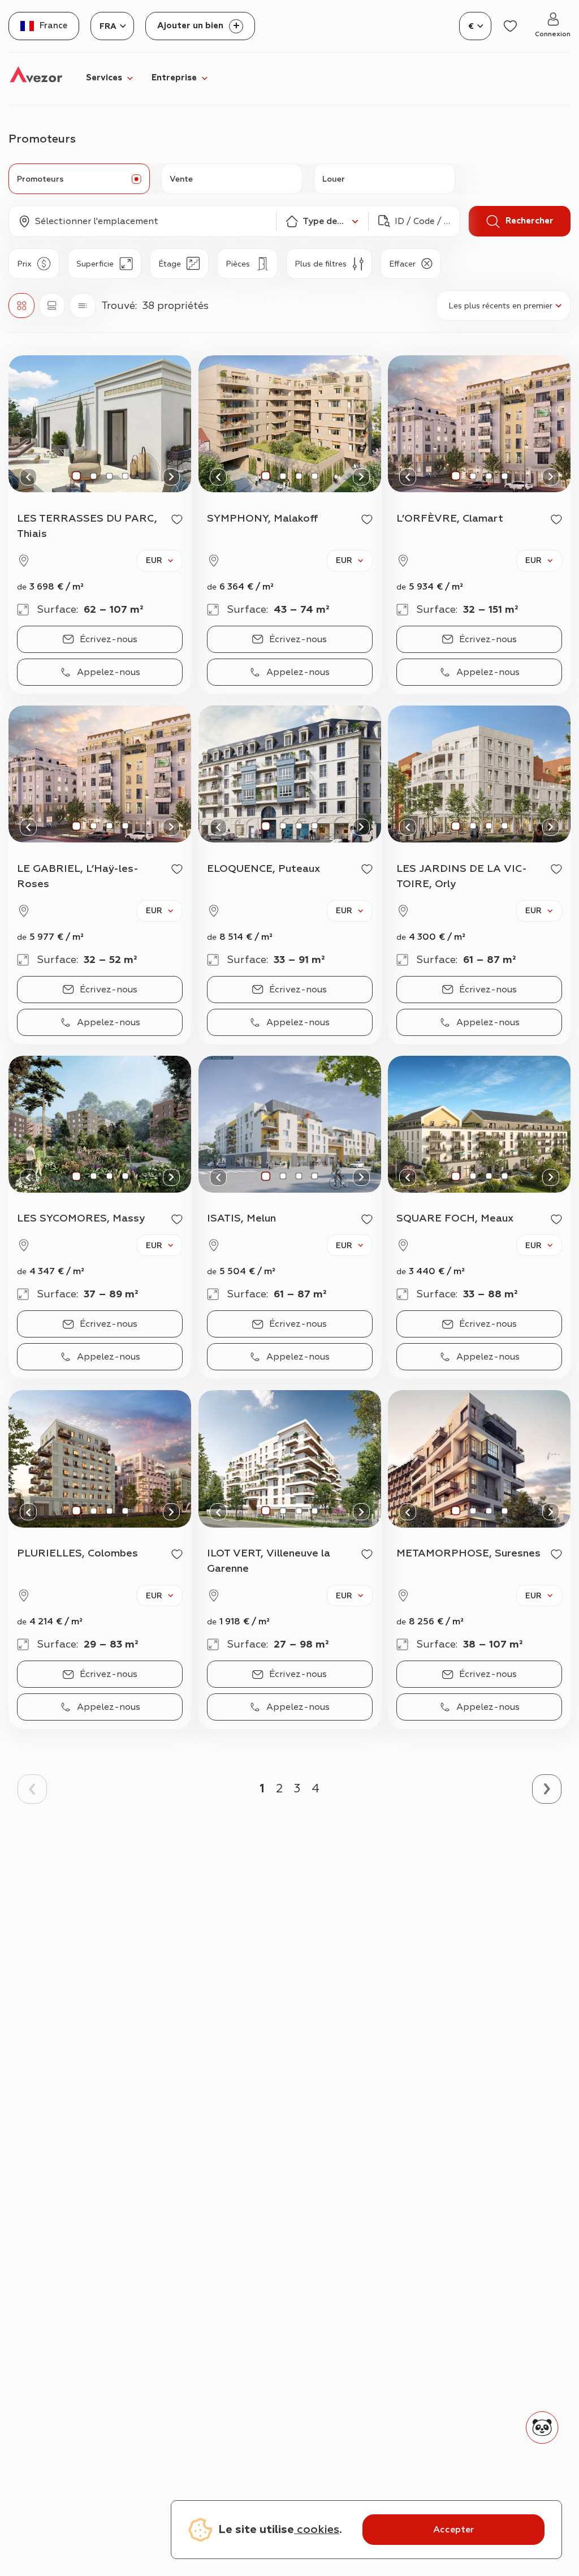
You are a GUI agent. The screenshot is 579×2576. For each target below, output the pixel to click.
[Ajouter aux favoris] (177, 519)
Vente (181, 179)
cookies (317, 2529)
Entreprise (174, 78)
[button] (142, 221)
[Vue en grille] (21, 306)
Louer (334, 179)
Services (104, 78)
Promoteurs (40, 179)
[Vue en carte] (52, 306)
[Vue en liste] (83, 306)
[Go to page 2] (547, 1789)
